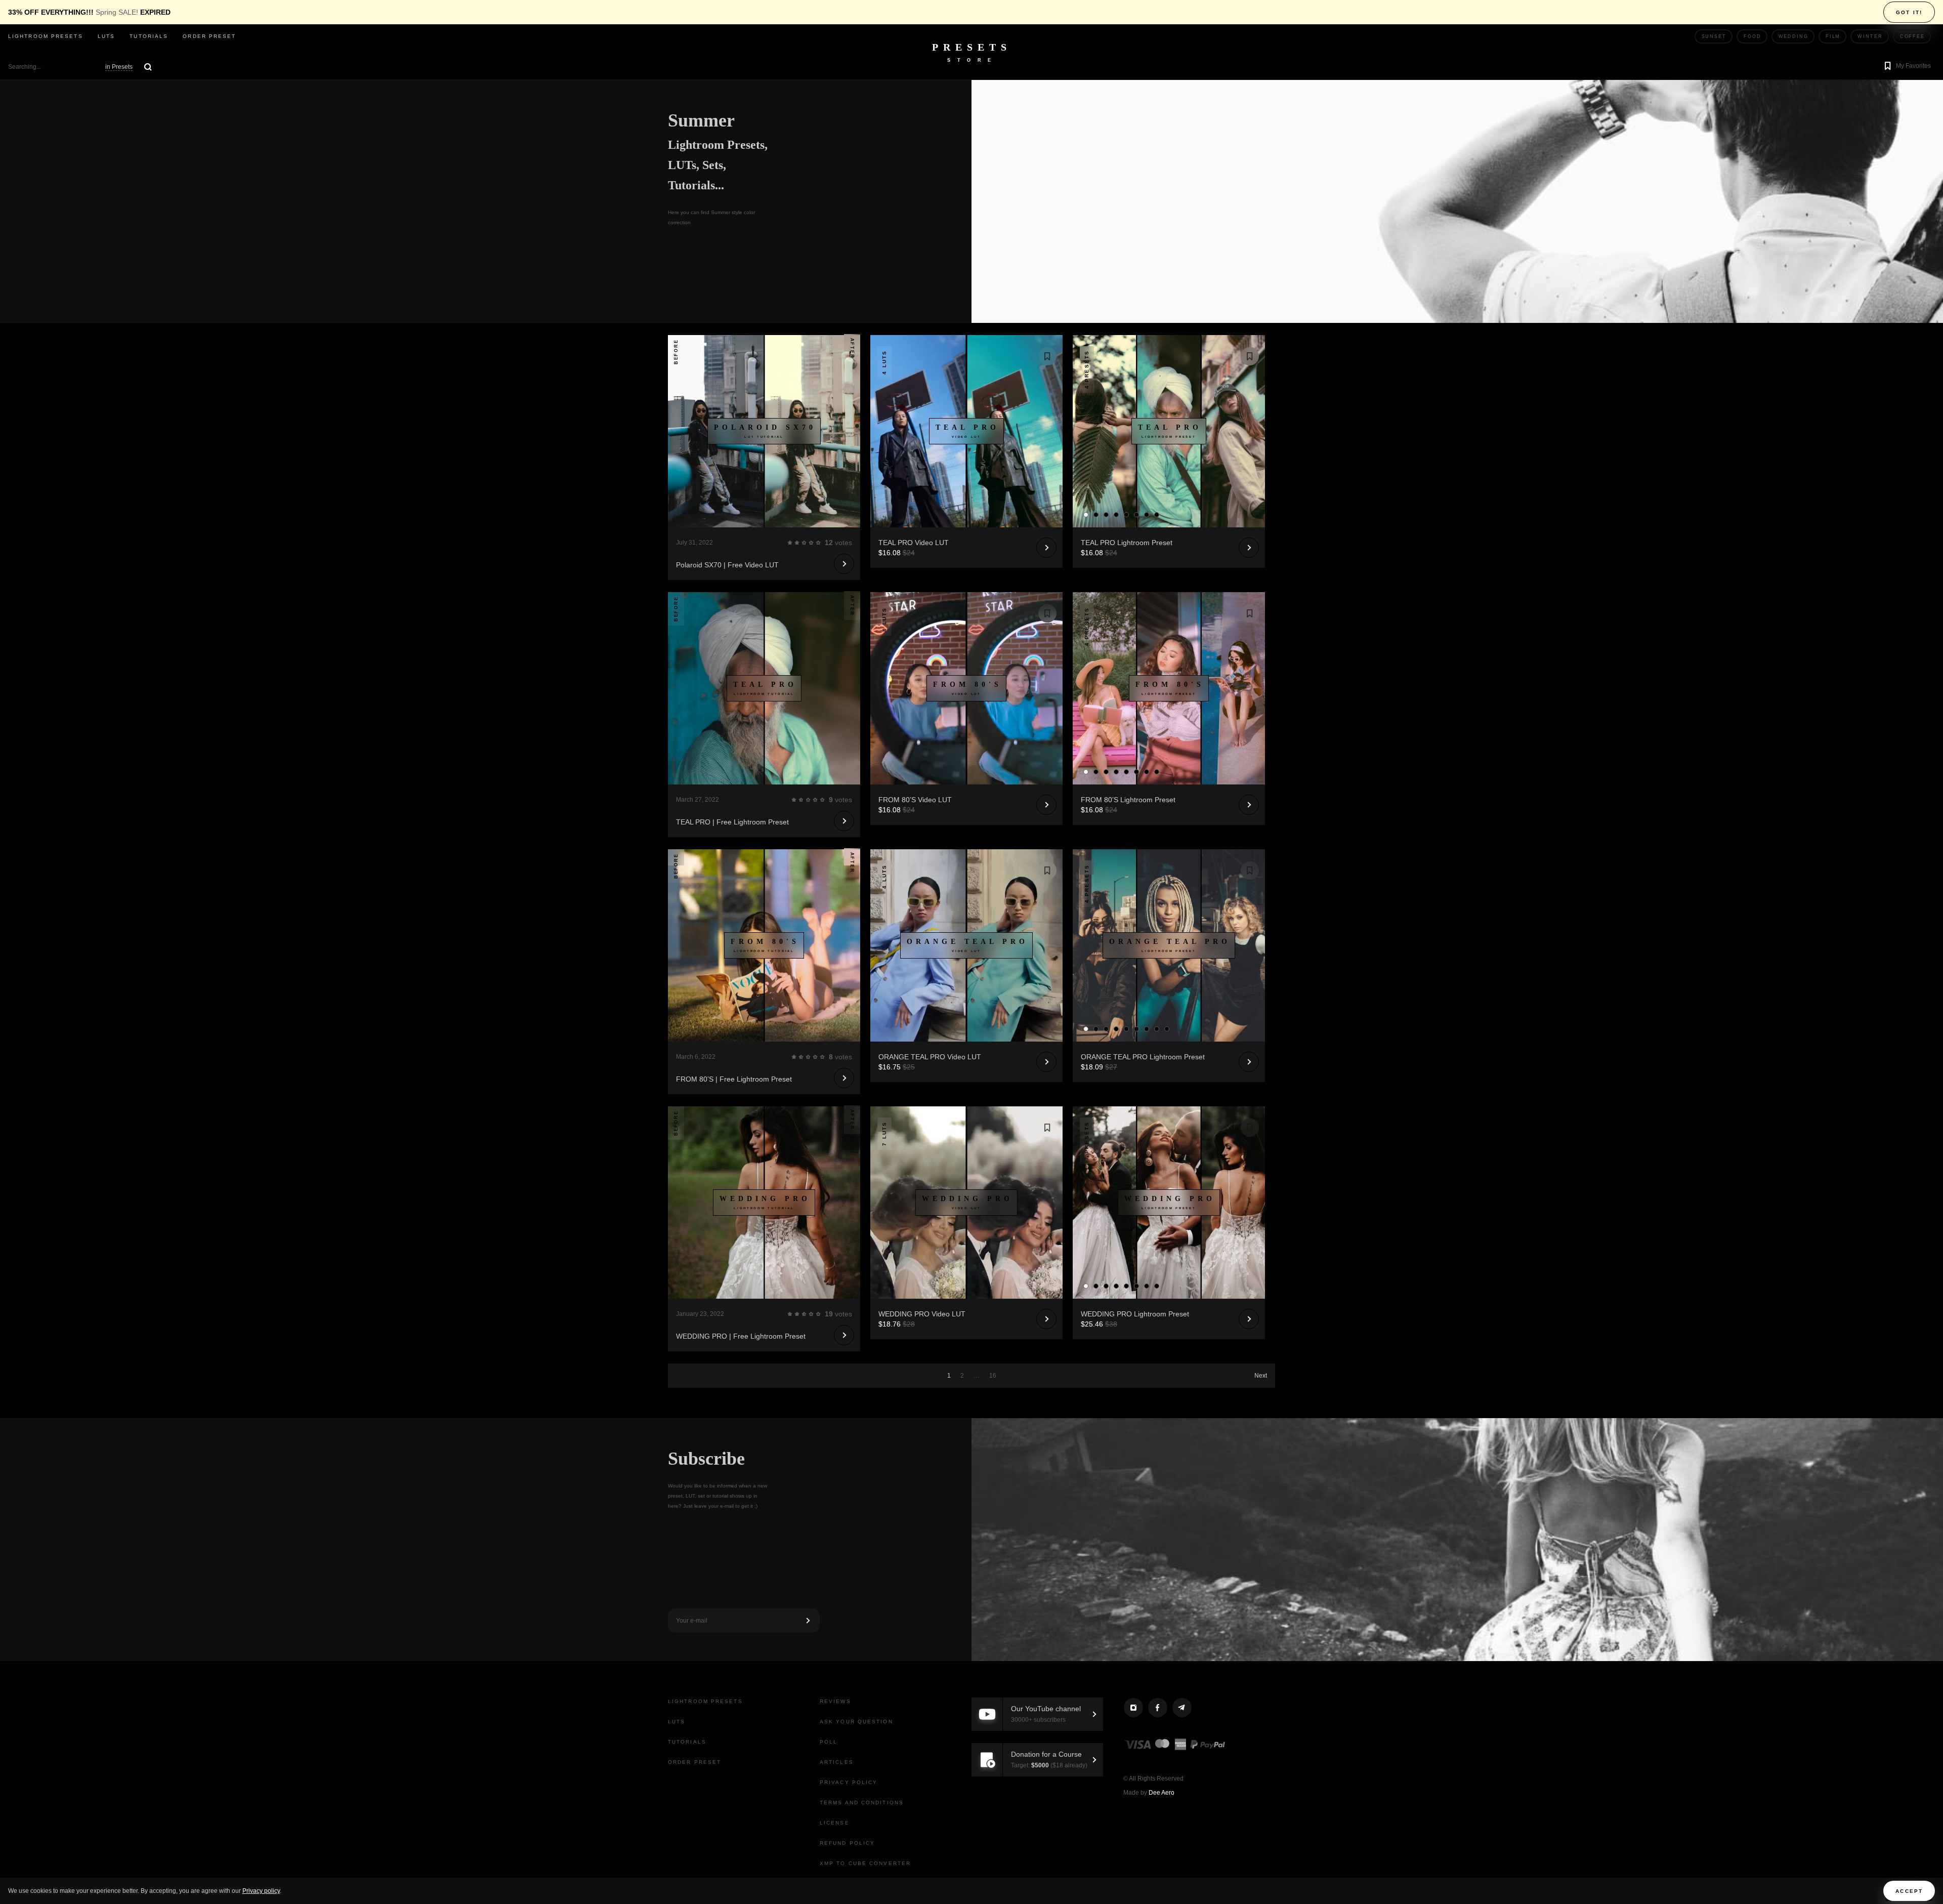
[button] (1906, 67)
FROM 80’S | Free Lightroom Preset (734, 1079)
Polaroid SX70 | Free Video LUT (727, 565)
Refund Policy (847, 1843)
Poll (829, 1742)
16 (993, 1376)
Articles (837, 1762)
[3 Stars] (804, 543)
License (835, 1823)
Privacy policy (261, 1891)
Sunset (1714, 36)
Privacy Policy (849, 1782)
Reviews (835, 1701)
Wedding (1793, 36)
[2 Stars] (797, 543)
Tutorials (149, 36)
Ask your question (856, 1722)
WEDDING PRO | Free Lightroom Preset (741, 1336)
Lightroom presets (46, 36)
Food (1752, 36)
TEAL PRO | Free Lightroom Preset (732, 822)
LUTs (106, 36)
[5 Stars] (818, 543)
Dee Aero (1161, 1793)
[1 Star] (790, 543)
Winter (1870, 36)
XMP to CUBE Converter (865, 1863)
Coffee (1912, 36)
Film (1833, 36)
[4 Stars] (811, 543)
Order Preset (209, 36)
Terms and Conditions (862, 1803)
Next (1261, 1376)
